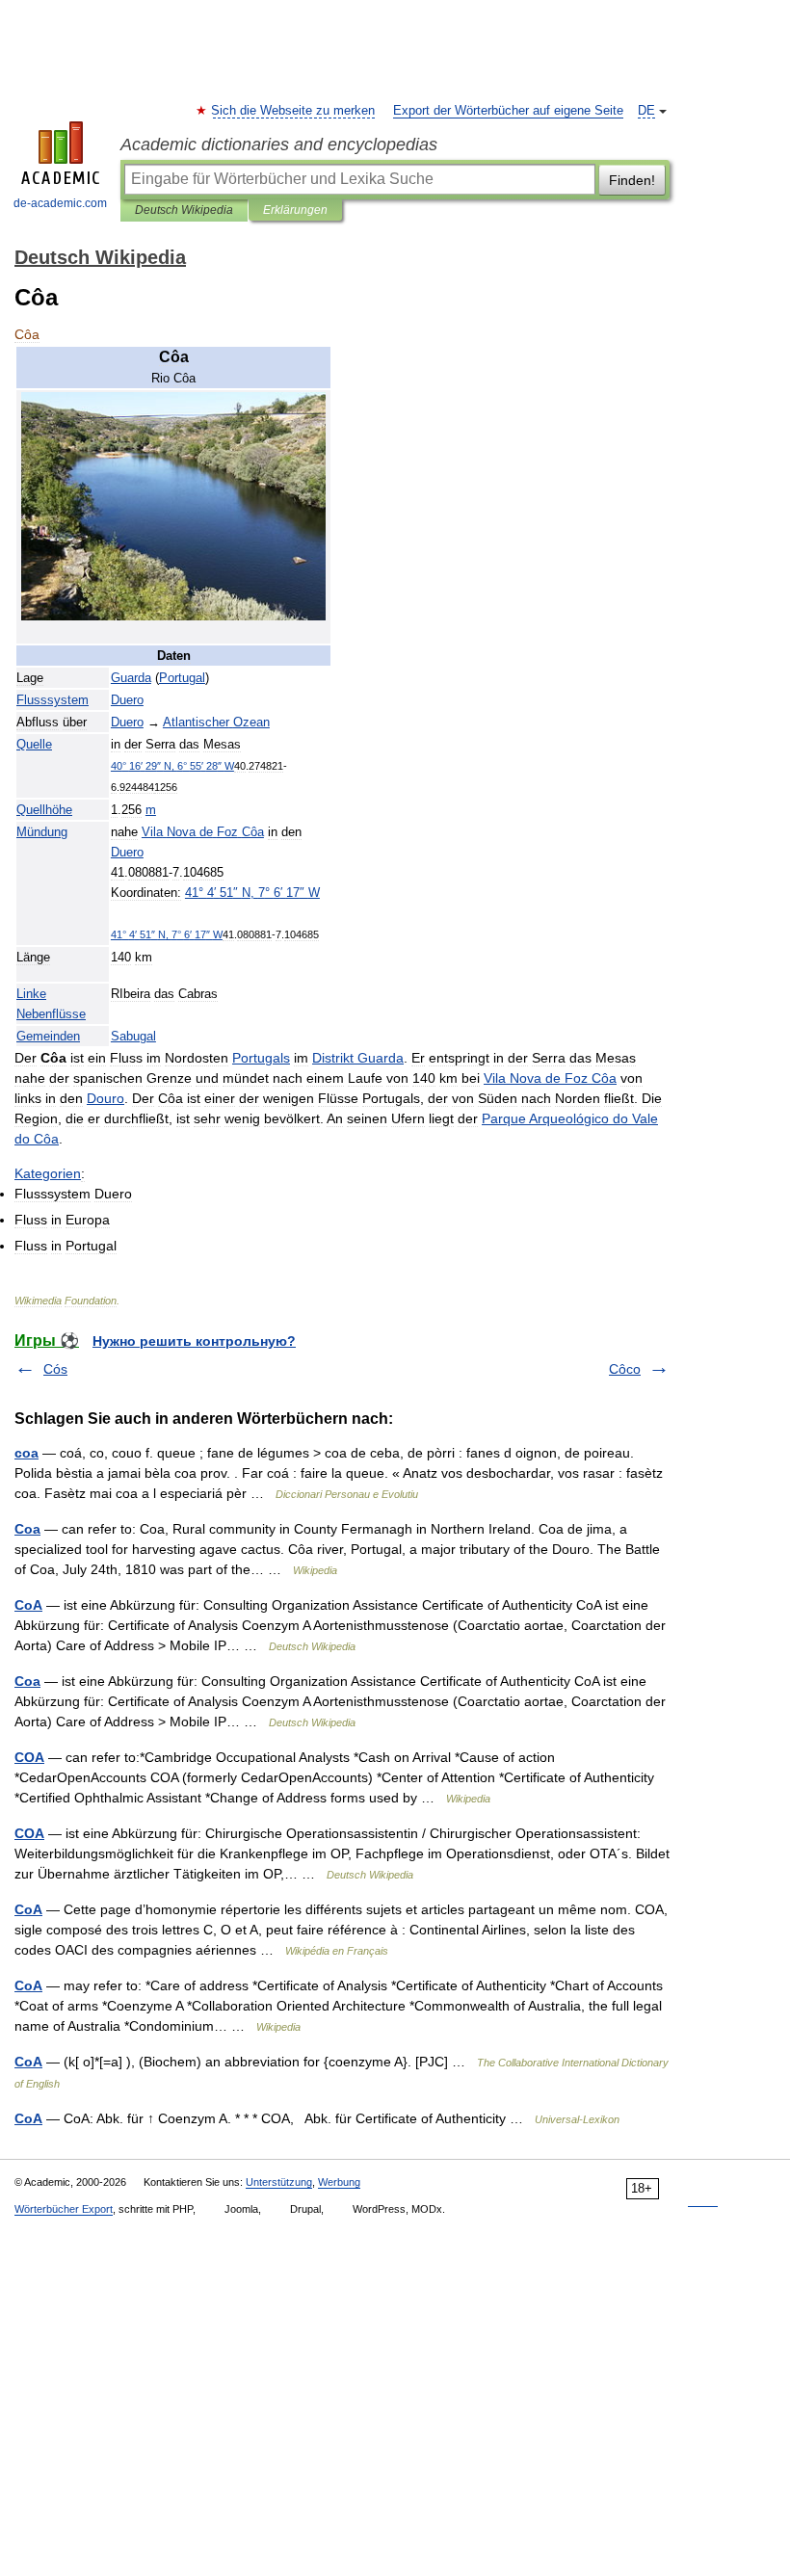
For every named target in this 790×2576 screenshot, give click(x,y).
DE (646, 111)
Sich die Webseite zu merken (294, 111)
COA (29, 1757)
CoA (28, 1605)
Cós (55, 1369)
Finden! (632, 180)
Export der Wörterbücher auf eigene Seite (508, 111)
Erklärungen (295, 210)
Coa (27, 1529)
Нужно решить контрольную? (194, 1341)
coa (26, 1453)
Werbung (339, 2182)
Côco (625, 1369)
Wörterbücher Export (64, 2209)
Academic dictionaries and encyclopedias (279, 145)
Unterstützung (279, 2182)
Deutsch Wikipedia (184, 210)
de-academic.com (60, 203)
